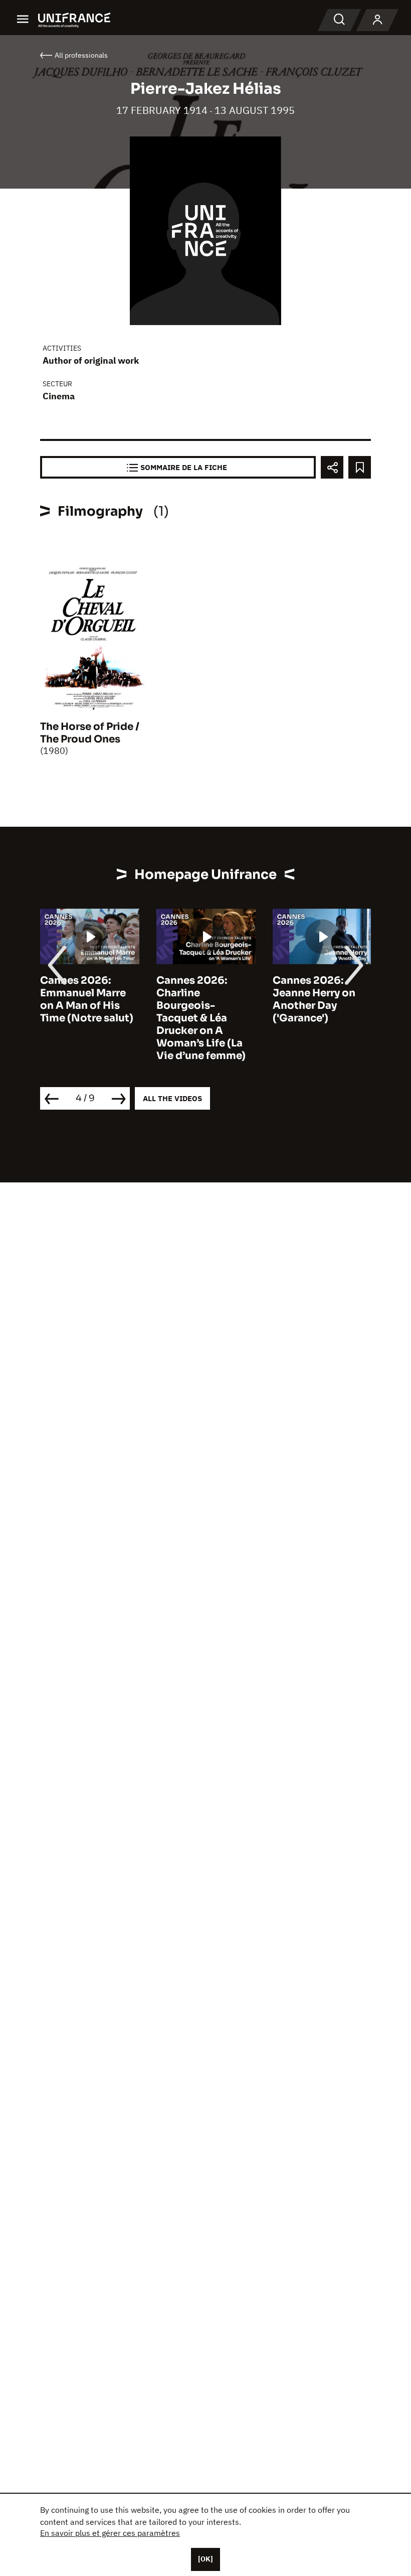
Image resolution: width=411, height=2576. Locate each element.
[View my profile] (377, 20)
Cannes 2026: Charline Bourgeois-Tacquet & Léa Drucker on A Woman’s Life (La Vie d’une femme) (201, 1018)
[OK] (205, 2559)
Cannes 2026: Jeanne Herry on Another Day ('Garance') (314, 999)
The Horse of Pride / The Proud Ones (90, 733)
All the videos (172, 1098)
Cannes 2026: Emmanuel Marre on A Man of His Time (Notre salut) (87, 999)
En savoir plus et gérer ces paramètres (110, 2533)
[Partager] (332, 467)
